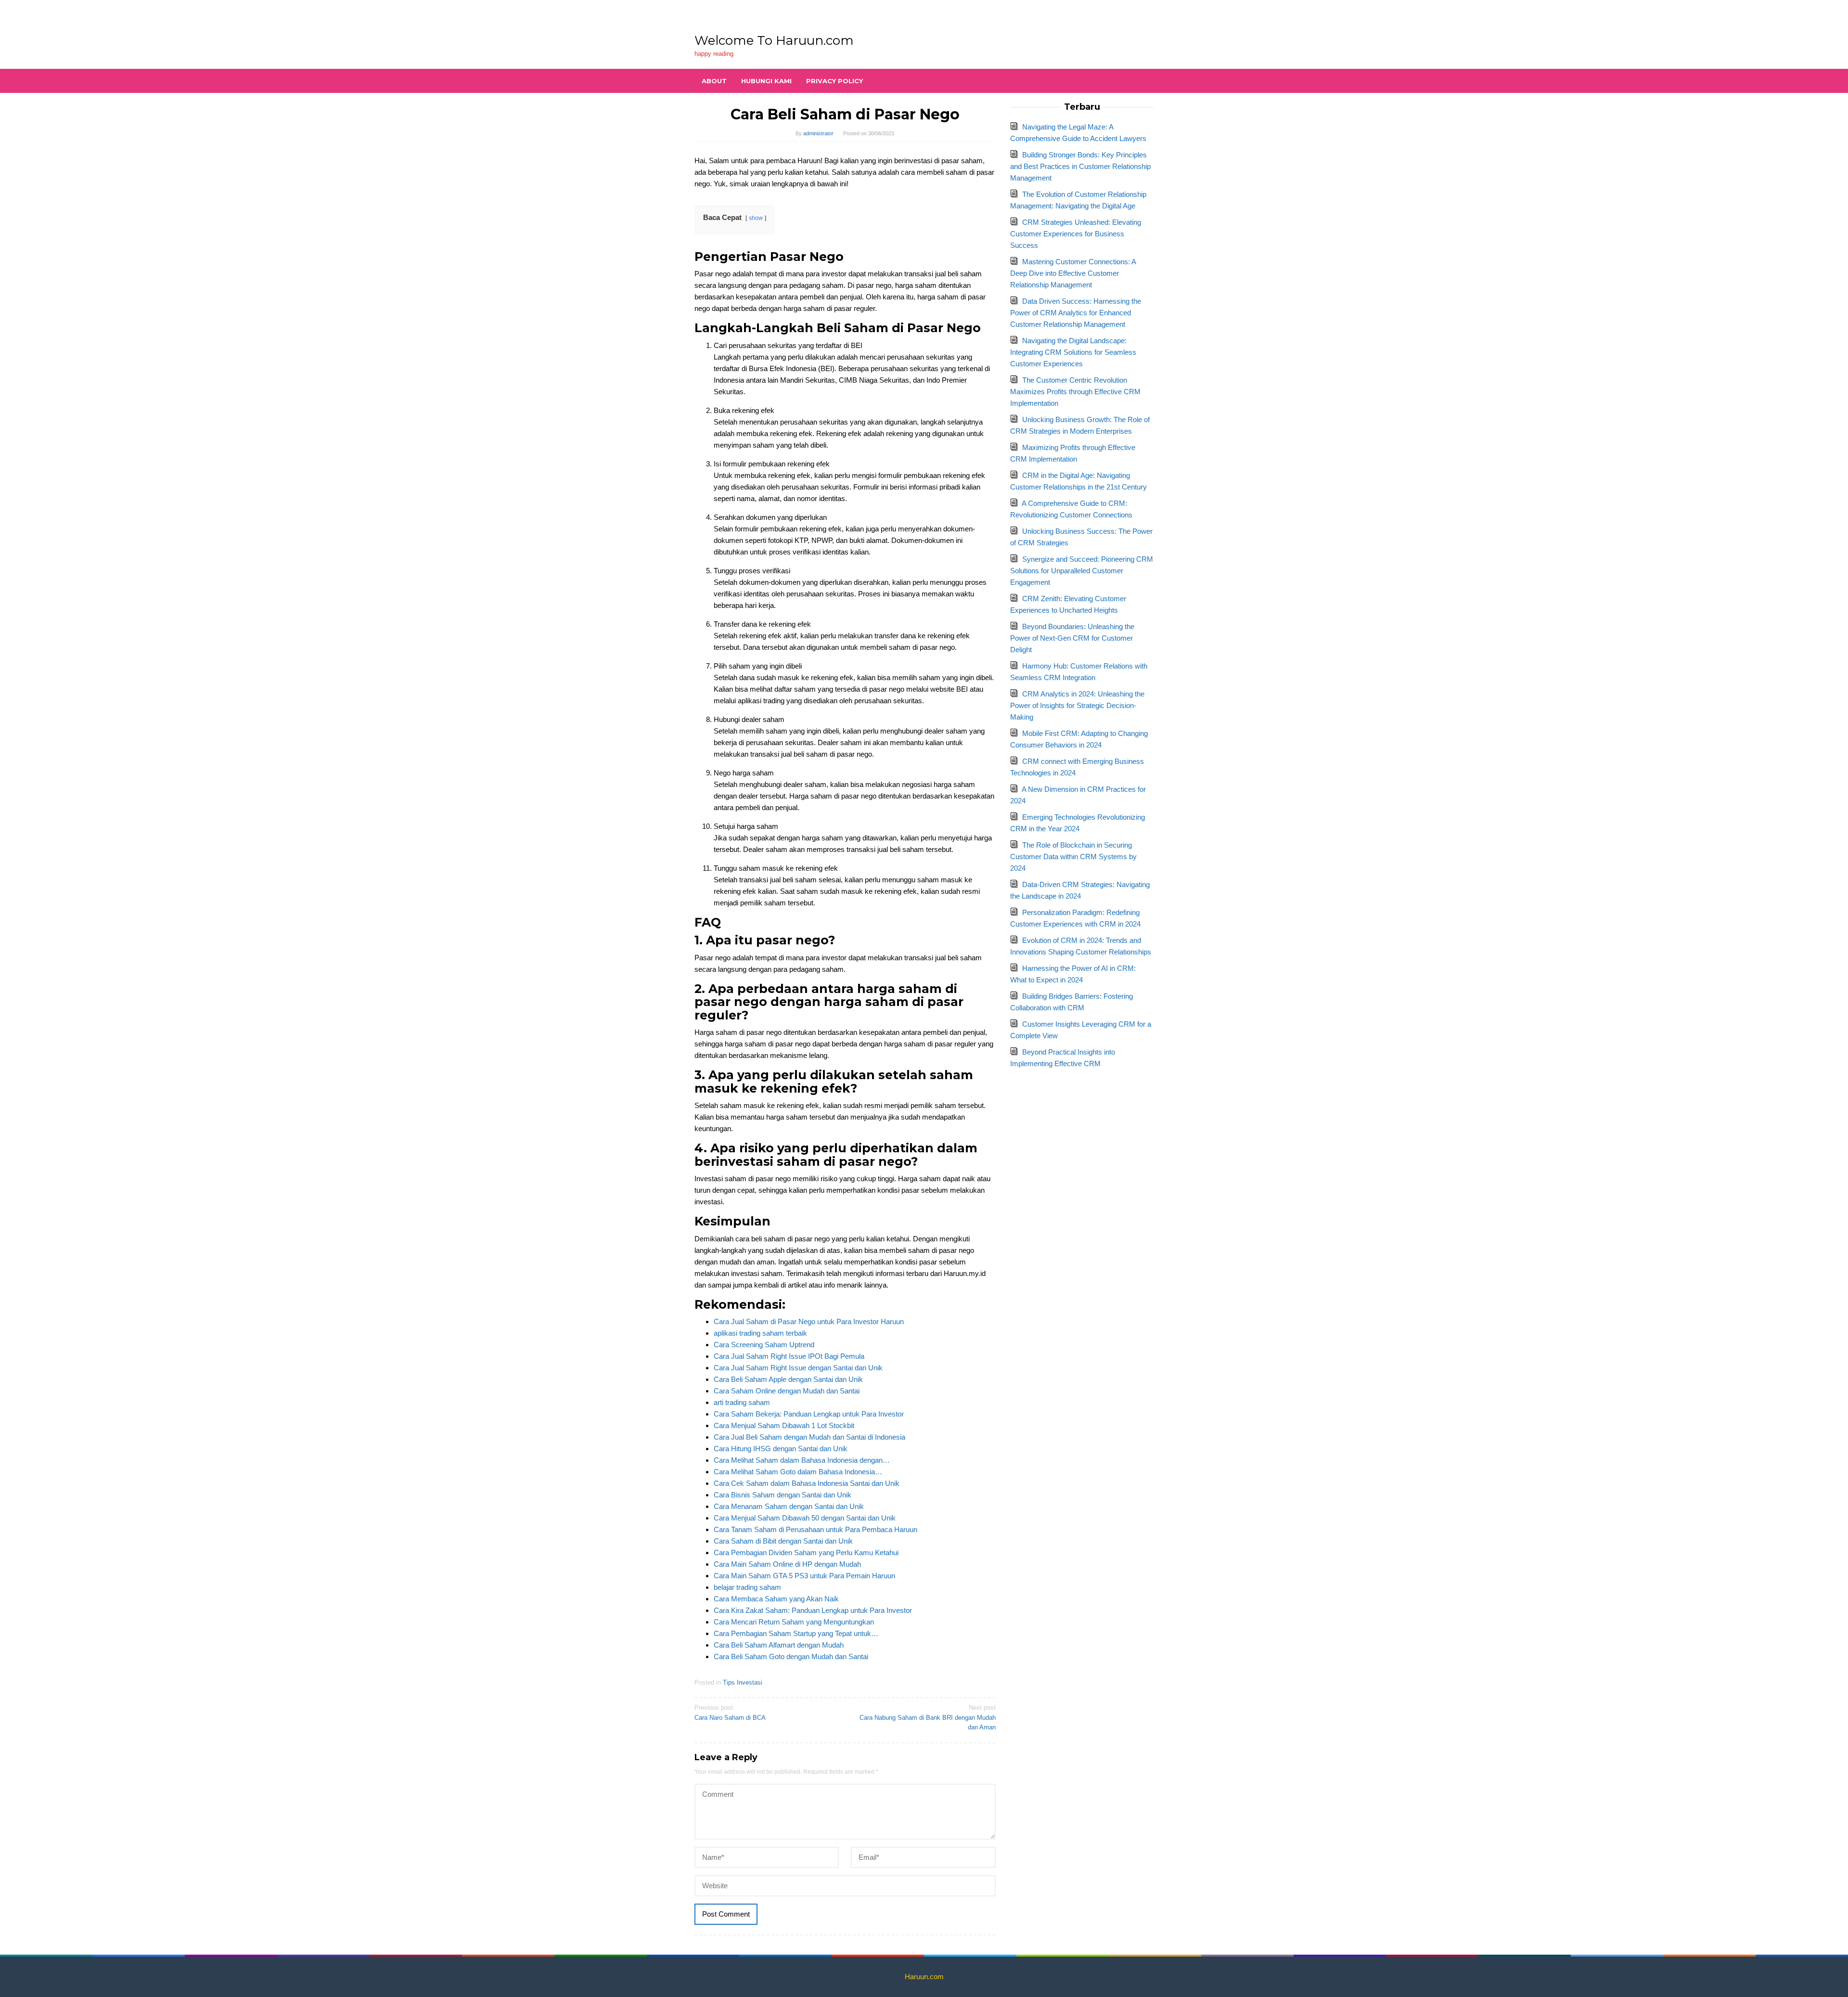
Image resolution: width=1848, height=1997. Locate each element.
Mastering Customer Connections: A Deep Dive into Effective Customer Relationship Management (1073, 273)
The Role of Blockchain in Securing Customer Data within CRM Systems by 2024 (1073, 857)
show (756, 218)
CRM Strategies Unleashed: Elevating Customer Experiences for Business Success (1076, 234)
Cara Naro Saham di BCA (730, 1713)
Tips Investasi (743, 1682)
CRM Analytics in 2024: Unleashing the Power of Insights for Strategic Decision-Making (1077, 705)
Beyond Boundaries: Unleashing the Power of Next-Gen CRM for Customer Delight (1072, 638)
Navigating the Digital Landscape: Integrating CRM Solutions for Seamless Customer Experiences (1073, 352)
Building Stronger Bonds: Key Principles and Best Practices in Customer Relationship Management (1080, 166)
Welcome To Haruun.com (774, 40)
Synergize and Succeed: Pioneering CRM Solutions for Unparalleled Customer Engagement (1082, 571)
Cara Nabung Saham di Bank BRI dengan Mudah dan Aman (928, 1718)
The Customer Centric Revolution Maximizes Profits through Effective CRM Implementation (1075, 392)
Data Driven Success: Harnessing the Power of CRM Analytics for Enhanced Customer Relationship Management (1076, 313)
